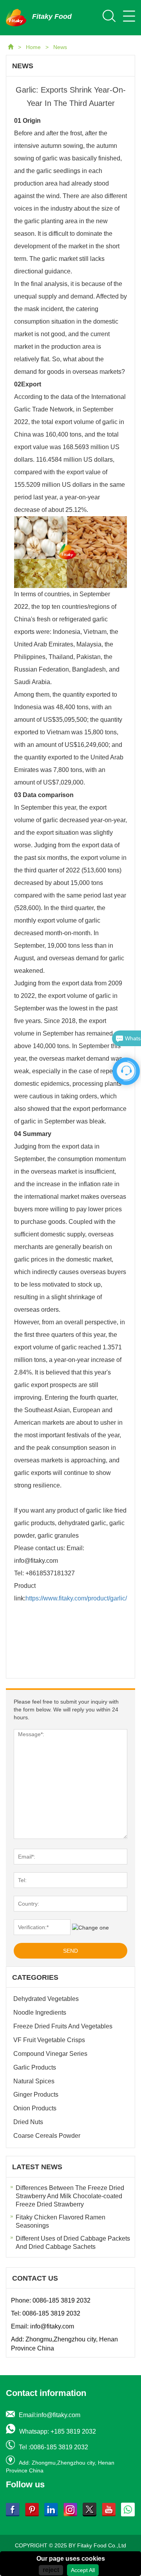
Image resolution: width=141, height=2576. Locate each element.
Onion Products (35, 2108)
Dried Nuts (28, 2122)
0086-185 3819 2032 (61, 2300)
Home (34, 47)
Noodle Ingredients (40, 2013)
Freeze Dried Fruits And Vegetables (63, 2026)
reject (51, 2570)
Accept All (83, 2570)
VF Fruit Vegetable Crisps (49, 2040)
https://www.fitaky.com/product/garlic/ (76, 1598)
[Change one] (90, 1928)
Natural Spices (34, 2081)
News (60, 47)
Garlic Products (35, 2067)
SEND (70, 1951)
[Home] (11, 47)
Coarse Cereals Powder (47, 2136)
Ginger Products (36, 2094)
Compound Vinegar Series (50, 2054)
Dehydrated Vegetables (46, 1999)
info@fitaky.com (52, 2326)
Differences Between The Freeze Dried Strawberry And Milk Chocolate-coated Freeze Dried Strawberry (70, 2196)
